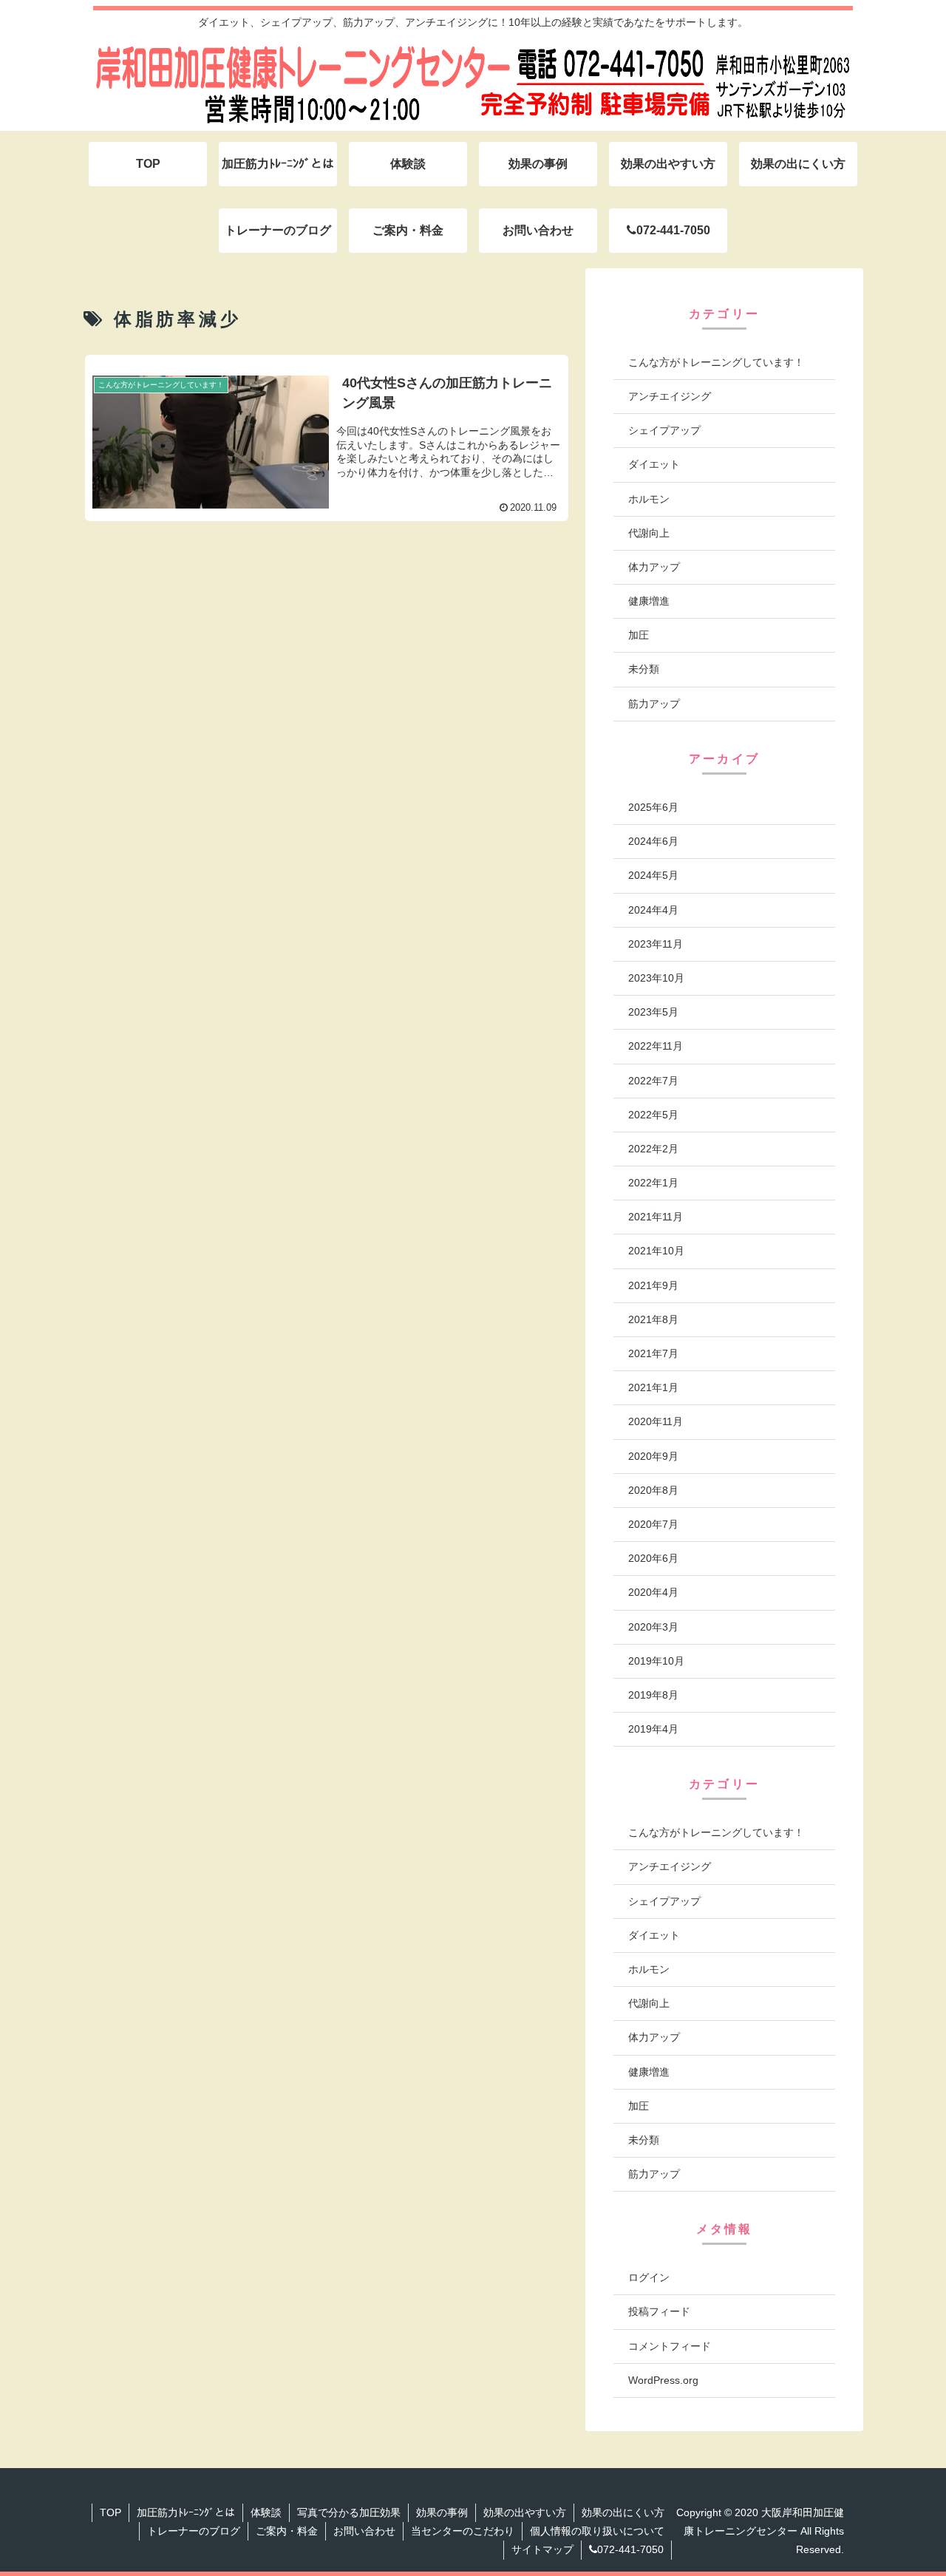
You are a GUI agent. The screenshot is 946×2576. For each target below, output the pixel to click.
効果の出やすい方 (525, 2512)
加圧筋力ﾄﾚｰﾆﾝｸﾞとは (186, 2512)
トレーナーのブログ (194, 2531)
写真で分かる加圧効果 (349, 2512)
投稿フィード (659, 2311)
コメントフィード (670, 2345)
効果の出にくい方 (623, 2512)
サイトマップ (542, 2549)
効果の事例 (442, 2512)
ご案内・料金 (287, 2531)
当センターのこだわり (463, 2531)
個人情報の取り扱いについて (597, 2531)
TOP (110, 2512)
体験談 (266, 2512)
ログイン (649, 2277)
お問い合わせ (364, 2531)
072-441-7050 (630, 2549)
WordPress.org (663, 2380)
